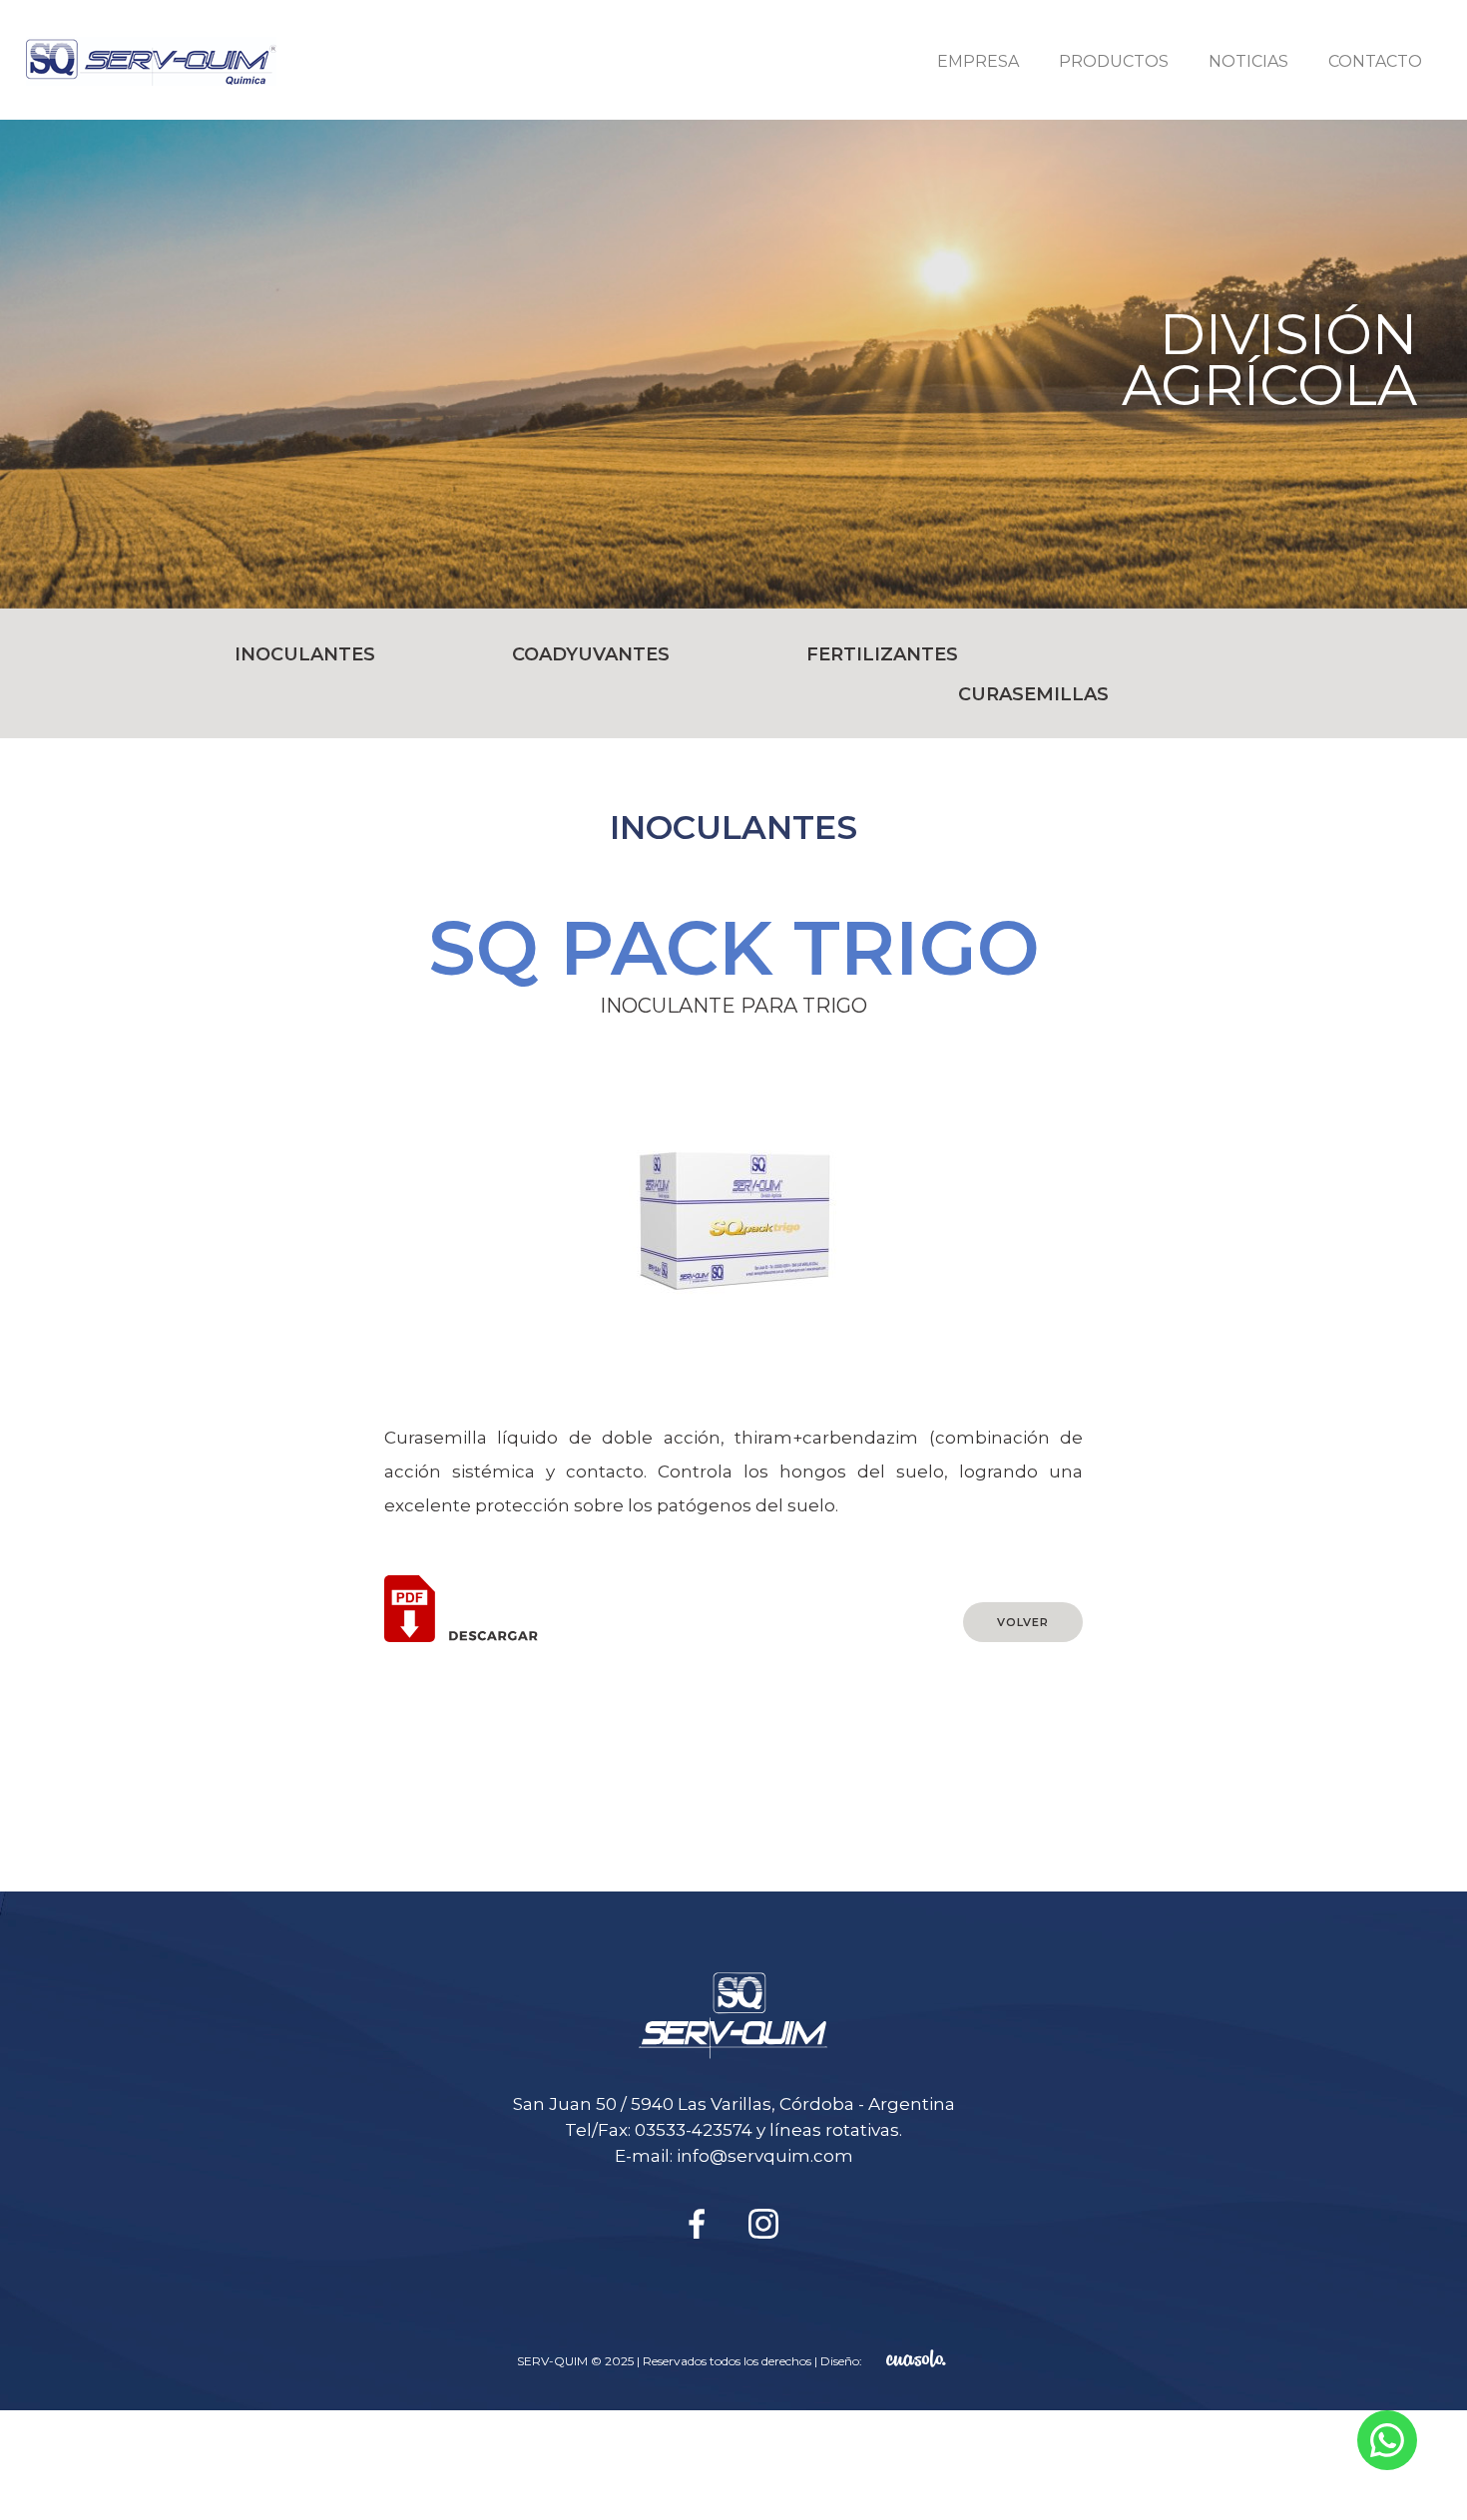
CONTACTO (1375, 61)
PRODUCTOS (1114, 61)
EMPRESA (978, 61)
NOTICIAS (1248, 61)
